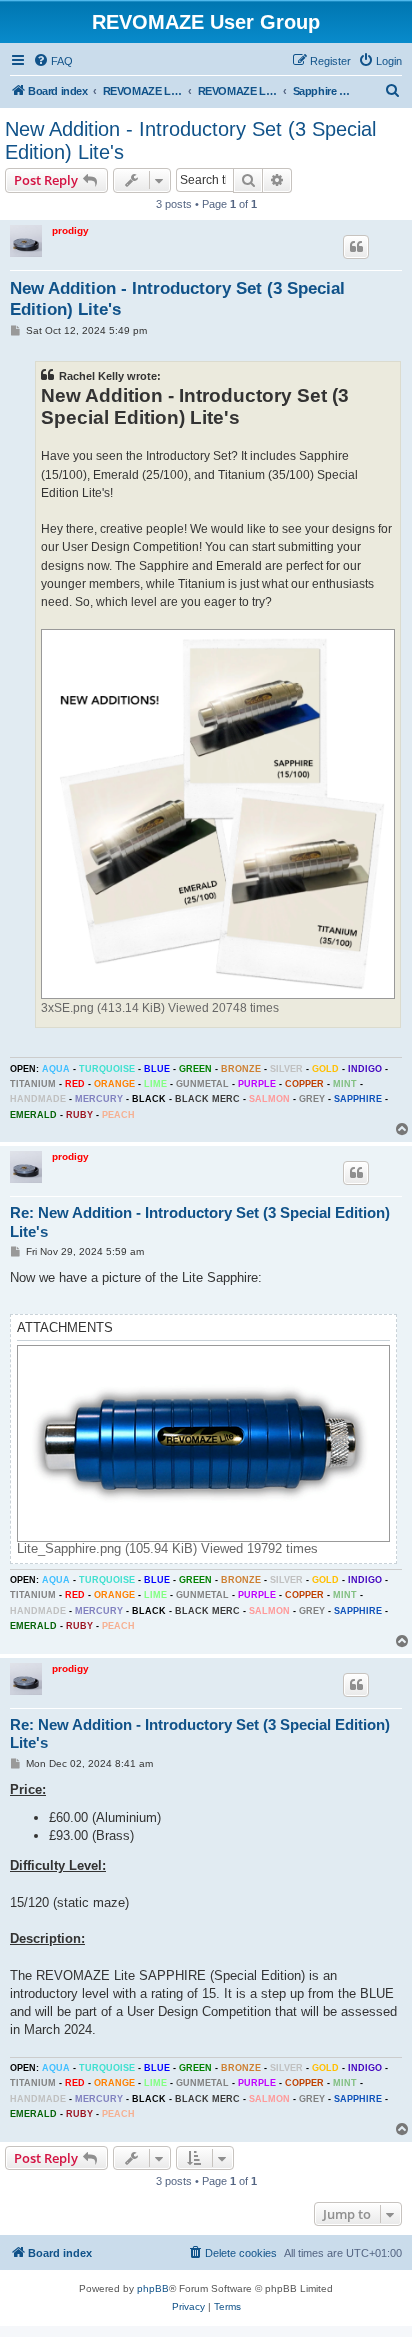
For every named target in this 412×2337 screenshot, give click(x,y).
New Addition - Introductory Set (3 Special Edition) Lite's (190, 140)
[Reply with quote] (356, 247)
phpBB (153, 2288)
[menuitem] (53, 61)
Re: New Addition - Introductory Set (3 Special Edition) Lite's (200, 1222)
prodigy (70, 230)
